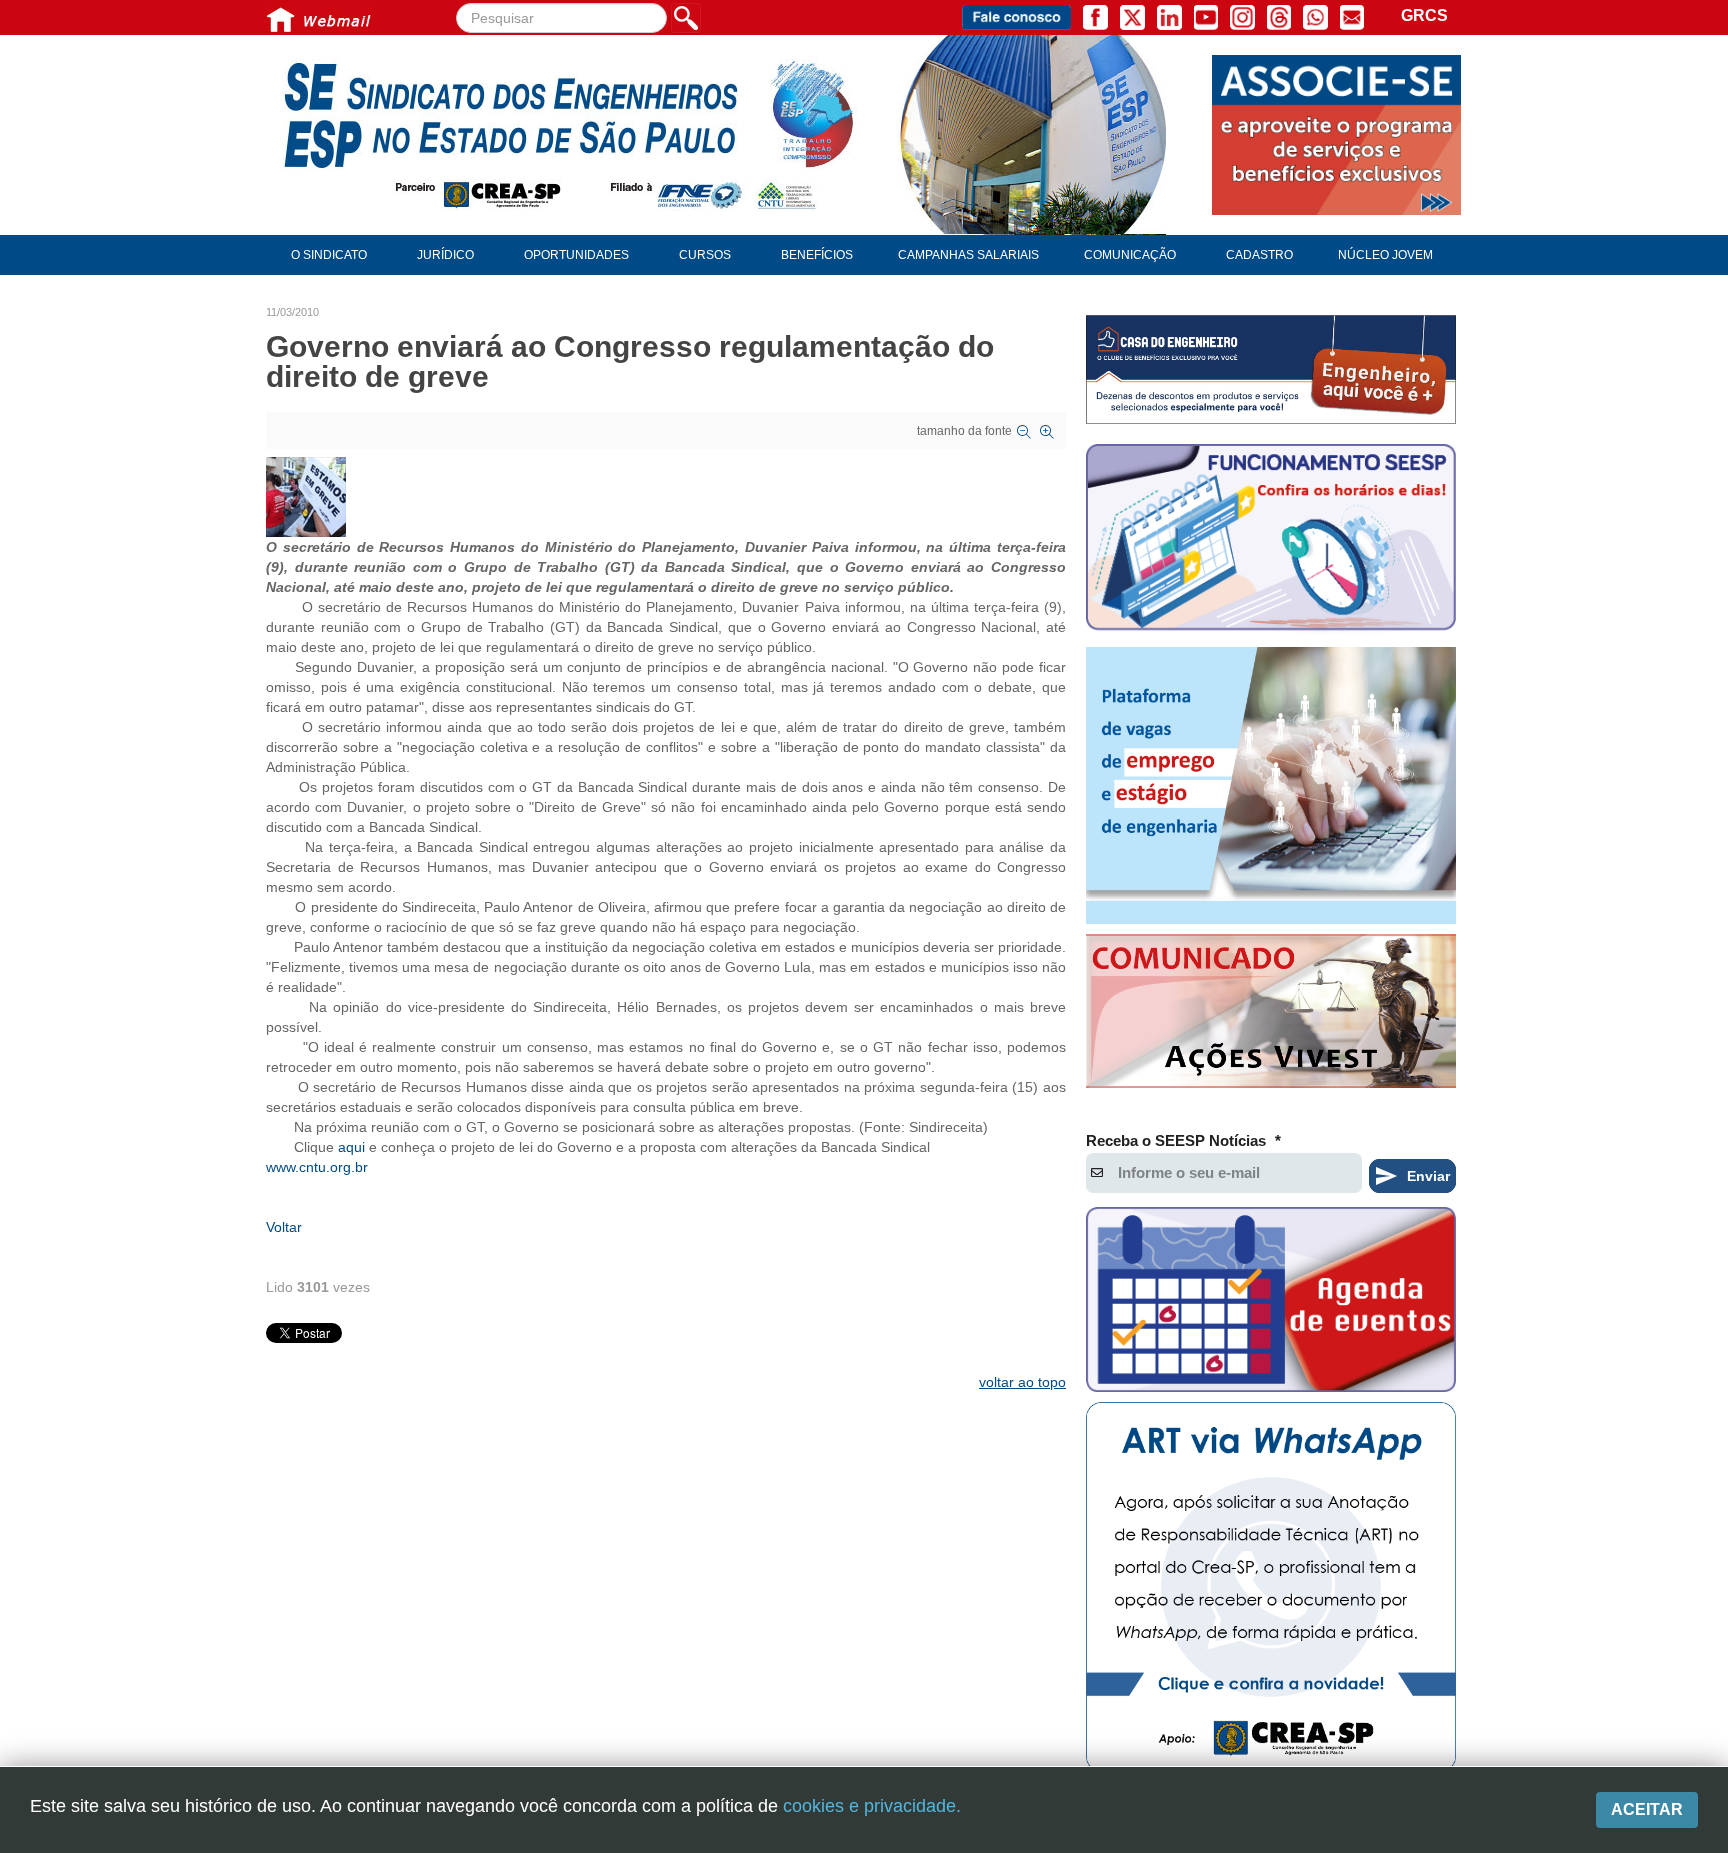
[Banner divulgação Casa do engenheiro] (1271, 369)
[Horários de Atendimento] (1271, 540)
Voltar (284, 1227)
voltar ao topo (1022, 1382)
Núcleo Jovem (1385, 255)
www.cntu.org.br (317, 1167)
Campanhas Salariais (968, 255)
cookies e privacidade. (872, 1806)
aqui (351, 1147)
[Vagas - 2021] (1271, 786)
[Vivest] (1271, 1015)
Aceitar (1647, 1809)
